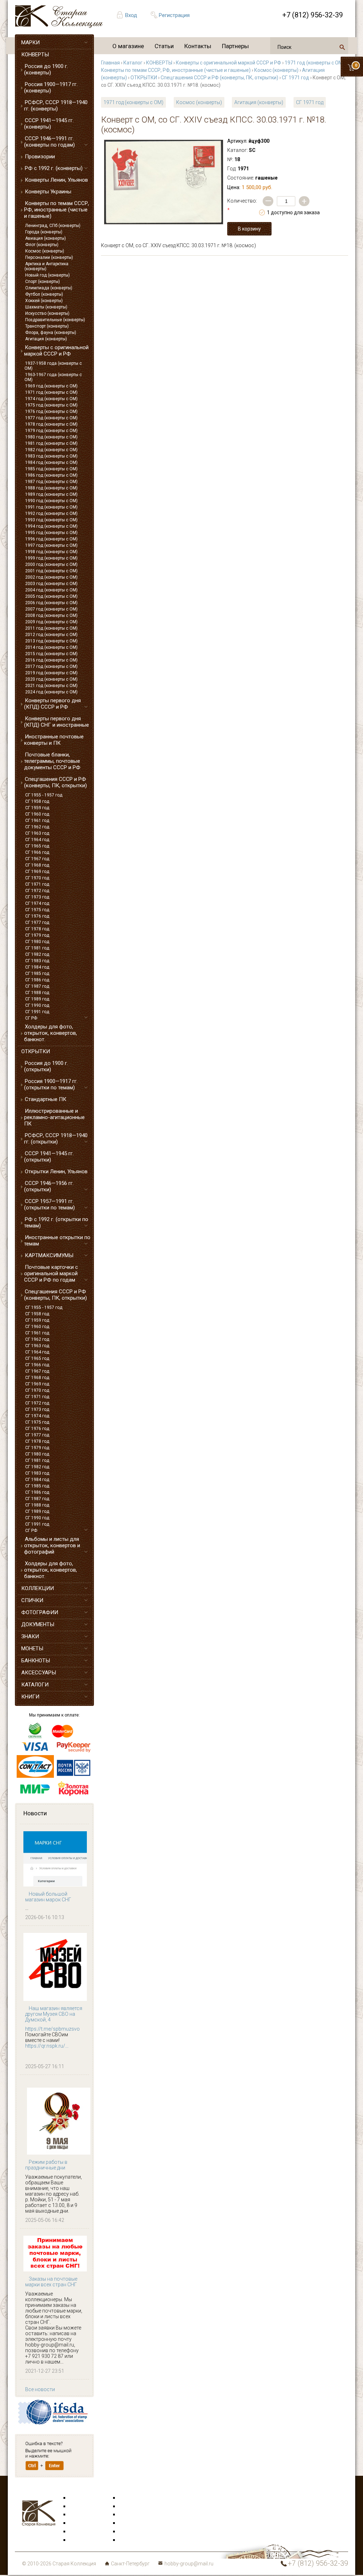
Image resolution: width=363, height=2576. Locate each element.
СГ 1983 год (37, 961)
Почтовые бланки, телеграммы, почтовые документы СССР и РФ (52, 761)
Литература (83, 2540)
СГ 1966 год (37, 852)
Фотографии (134, 2507)
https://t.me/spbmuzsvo (52, 2029)
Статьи (164, 46)
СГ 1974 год (37, 903)
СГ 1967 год (37, 859)
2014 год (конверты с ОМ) (51, 647)
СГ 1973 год (37, 897)
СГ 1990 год (37, 1005)
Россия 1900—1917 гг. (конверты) (51, 87)
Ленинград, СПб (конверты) (53, 226)
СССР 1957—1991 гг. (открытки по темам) (49, 1204)
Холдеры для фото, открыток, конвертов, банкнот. (51, 1033)
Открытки (81, 2507)
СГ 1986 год (37, 980)
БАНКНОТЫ (36, 1661)
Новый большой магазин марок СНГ (48, 1897)
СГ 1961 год (37, 821)
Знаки (77, 2523)
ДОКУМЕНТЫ (38, 1624)
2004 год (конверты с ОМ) (51, 590)
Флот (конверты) (42, 245)
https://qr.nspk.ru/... (47, 2046)
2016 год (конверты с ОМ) (51, 660)
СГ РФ (31, 1018)
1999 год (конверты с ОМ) (51, 558)
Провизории (40, 157)
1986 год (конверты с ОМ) (51, 475)
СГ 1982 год (37, 954)
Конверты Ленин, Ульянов (56, 180)
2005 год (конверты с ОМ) (51, 596)
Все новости (40, 2389)
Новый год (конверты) (48, 275)
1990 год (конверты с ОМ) (51, 501)
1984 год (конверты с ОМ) (51, 463)
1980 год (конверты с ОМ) (51, 437)
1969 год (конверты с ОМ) (51, 386)
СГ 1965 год (37, 846)
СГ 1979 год (37, 935)
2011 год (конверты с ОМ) (51, 628)
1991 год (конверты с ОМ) (51, 507)
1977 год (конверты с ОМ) (51, 418)
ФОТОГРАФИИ (40, 1612)
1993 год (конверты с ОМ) (51, 520)
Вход (131, 15)
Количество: (242, 205)
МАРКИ (30, 42)
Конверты (131, 2498)
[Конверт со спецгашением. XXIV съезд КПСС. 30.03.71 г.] (164, 182)
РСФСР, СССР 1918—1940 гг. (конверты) (56, 106)
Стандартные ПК (46, 1099)
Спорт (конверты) (43, 282)
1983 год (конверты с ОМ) (51, 456)
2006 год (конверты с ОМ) (51, 603)
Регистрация (174, 15)
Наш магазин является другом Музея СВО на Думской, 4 (54, 2014)
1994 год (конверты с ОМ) (51, 526)
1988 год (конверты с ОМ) (51, 488)
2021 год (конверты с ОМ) (51, 686)
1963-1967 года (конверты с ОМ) (53, 377)
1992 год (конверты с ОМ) (51, 514)
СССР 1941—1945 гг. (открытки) (49, 1157)
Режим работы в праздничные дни (46, 2165)
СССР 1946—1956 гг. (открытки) (49, 1186)
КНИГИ (30, 1697)
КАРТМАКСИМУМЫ (49, 1255)
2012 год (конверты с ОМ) (51, 635)
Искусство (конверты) (47, 313)
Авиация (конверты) (46, 238)
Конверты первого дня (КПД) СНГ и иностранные (57, 722)
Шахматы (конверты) (46, 307)
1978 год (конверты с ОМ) (51, 424)
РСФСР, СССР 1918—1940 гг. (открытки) (56, 1139)
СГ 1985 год (37, 974)
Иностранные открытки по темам (57, 1241)
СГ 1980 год (37, 942)
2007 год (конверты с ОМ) (51, 609)
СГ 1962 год (37, 827)
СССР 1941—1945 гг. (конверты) (49, 124)
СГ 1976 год (37, 916)
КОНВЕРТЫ (35, 55)
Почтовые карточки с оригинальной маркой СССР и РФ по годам (51, 1273)
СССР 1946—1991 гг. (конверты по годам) (49, 142)
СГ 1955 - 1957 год (44, 795)
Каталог (133, 63)
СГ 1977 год (37, 923)
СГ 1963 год (37, 833)
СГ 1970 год (37, 878)
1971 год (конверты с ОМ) (51, 392)
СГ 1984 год (37, 967)
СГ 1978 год (37, 929)
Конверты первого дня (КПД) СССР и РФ (52, 704)
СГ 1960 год (37, 814)
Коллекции (132, 2532)
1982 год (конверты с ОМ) (51, 450)
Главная (110, 63)
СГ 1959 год (37, 808)
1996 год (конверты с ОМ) (51, 539)
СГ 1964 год (37, 840)
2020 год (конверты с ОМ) (51, 679)
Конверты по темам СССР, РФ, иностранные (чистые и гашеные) (57, 210)
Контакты (198, 46)
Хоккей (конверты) (44, 301)
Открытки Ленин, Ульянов (56, 1171)
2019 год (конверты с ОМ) (51, 673)
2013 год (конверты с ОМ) (51, 641)
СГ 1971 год (37, 884)
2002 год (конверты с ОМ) (51, 577)
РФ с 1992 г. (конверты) (54, 168)
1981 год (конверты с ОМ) (51, 443)
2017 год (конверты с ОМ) (51, 666)
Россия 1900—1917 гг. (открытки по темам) (51, 1084)
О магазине (128, 46)
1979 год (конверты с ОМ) (51, 431)
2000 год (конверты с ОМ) (51, 564)
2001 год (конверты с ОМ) (51, 571)
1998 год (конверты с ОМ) (51, 552)
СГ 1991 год (37, 1012)
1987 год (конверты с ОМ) (51, 482)
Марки (77, 2498)
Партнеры (235, 46)
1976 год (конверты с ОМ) (51, 412)
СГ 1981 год (37, 948)
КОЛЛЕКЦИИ (38, 1588)
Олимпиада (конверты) (49, 288)
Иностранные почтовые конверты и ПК (54, 740)
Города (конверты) (44, 232)
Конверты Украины (48, 192)
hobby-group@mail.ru (189, 2564)
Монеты (129, 2523)
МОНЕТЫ (32, 1649)
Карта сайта (133, 2540)
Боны (76, 2532)
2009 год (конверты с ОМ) (51, 622)
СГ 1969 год (37, 872)
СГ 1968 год (37, 865)
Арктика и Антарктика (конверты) (46, 266)
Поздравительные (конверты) (55, 320)
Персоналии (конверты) (49, 257)
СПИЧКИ (32, 1600)
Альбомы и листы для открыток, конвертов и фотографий (52, 1545)
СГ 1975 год (37, 910)
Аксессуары (84, 2515)
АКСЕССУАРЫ (39, 1673)
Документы (132, 2515)
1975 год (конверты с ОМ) (51, 405)
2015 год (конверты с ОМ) (51, 654)
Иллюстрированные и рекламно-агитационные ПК (54, 1117)
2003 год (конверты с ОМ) (51, 584)
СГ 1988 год (37, 993)
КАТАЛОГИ (35, 1685)
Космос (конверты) (45, 251)
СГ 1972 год (37, 891)
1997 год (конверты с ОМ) (51, 545)
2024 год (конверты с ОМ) (51, 692)
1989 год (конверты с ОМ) (51, 494)
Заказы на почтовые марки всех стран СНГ (51, 2282)
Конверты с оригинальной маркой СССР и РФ (56, 351)
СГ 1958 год (37, 801)
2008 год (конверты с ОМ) (51, 615)
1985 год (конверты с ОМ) (51, 469)
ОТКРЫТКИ (36, 1051)
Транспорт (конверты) (47, 326)
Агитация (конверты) (46, 339)
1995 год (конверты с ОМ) (51, 533)
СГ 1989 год (37, 999)
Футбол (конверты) (44, 294)
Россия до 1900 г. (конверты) (46, 69)
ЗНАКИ (30, 1636)
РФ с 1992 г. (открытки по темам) (56, 1222)
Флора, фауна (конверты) (51, 333)
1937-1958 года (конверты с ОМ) (53, 366)
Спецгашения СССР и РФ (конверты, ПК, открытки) (55, 782)
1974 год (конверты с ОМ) (51, 399)
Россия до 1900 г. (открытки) (46, 1066)
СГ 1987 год (37, 986)
